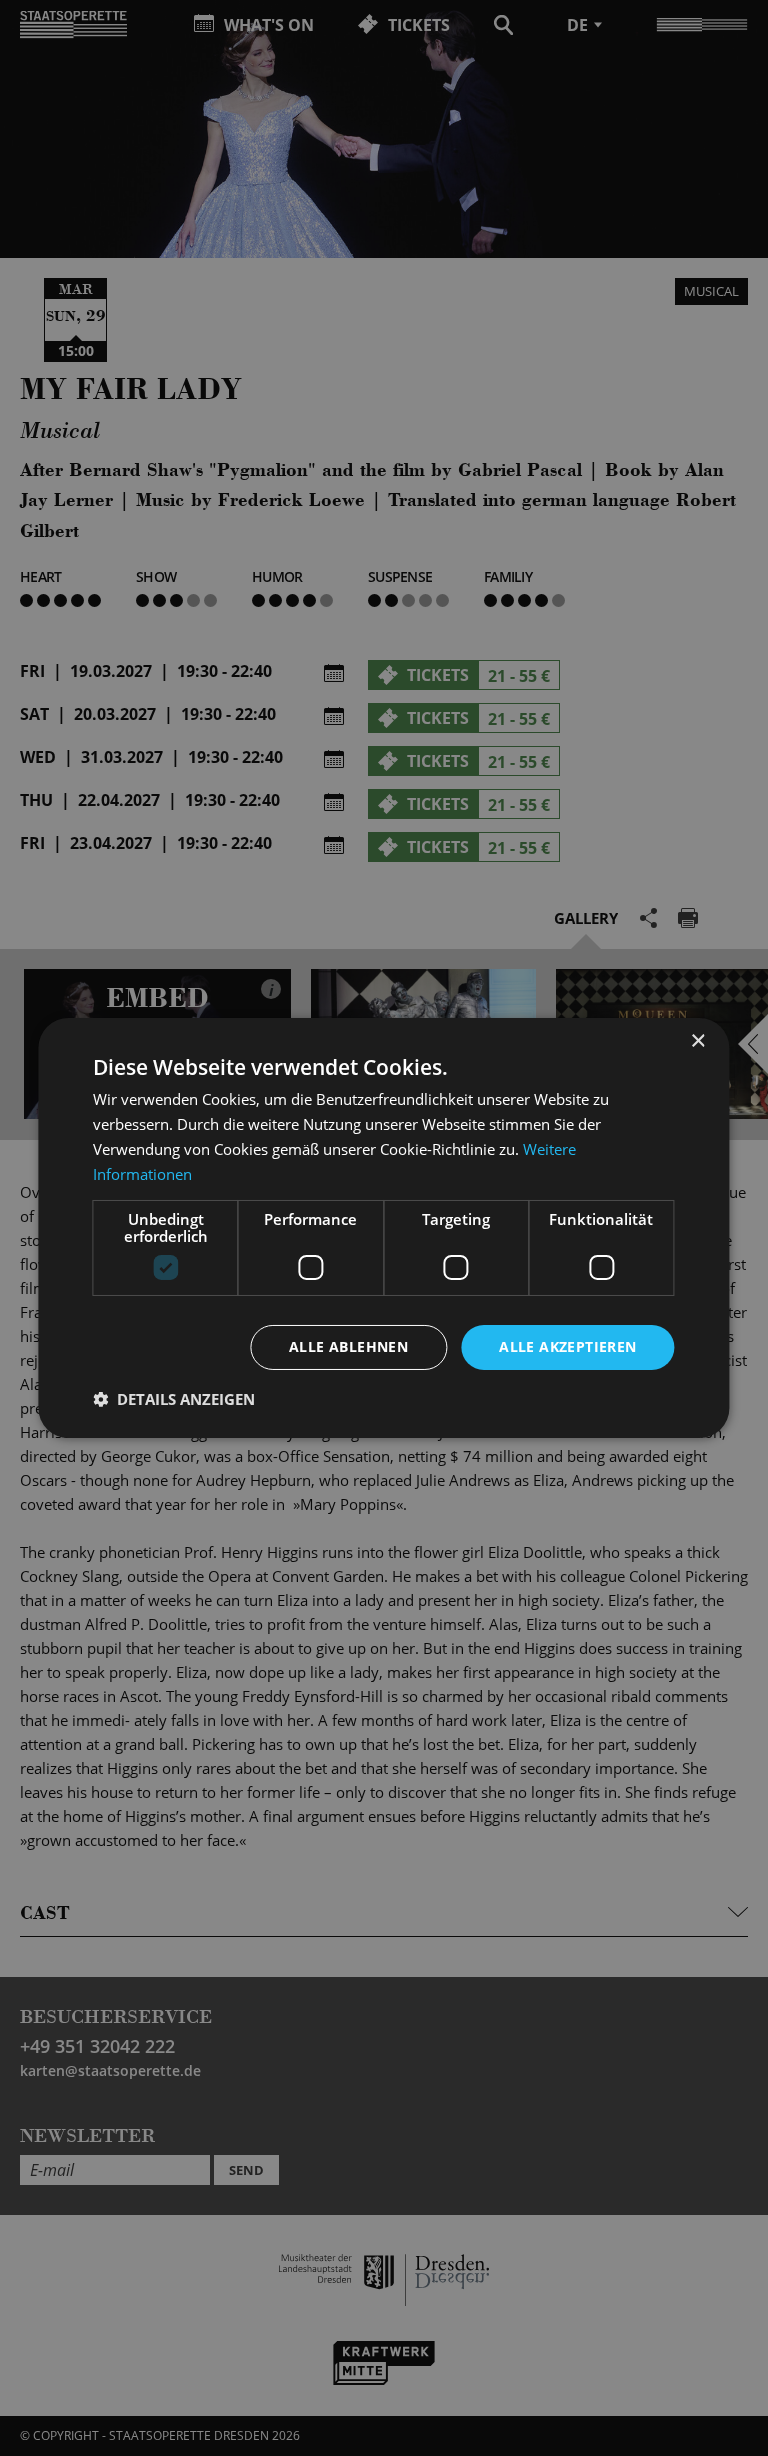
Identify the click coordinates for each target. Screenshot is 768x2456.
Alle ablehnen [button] (348, 1346)
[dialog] (384, 1228)
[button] (174, 1399)
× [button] (697, 1041)
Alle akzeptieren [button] (567, 1346)
